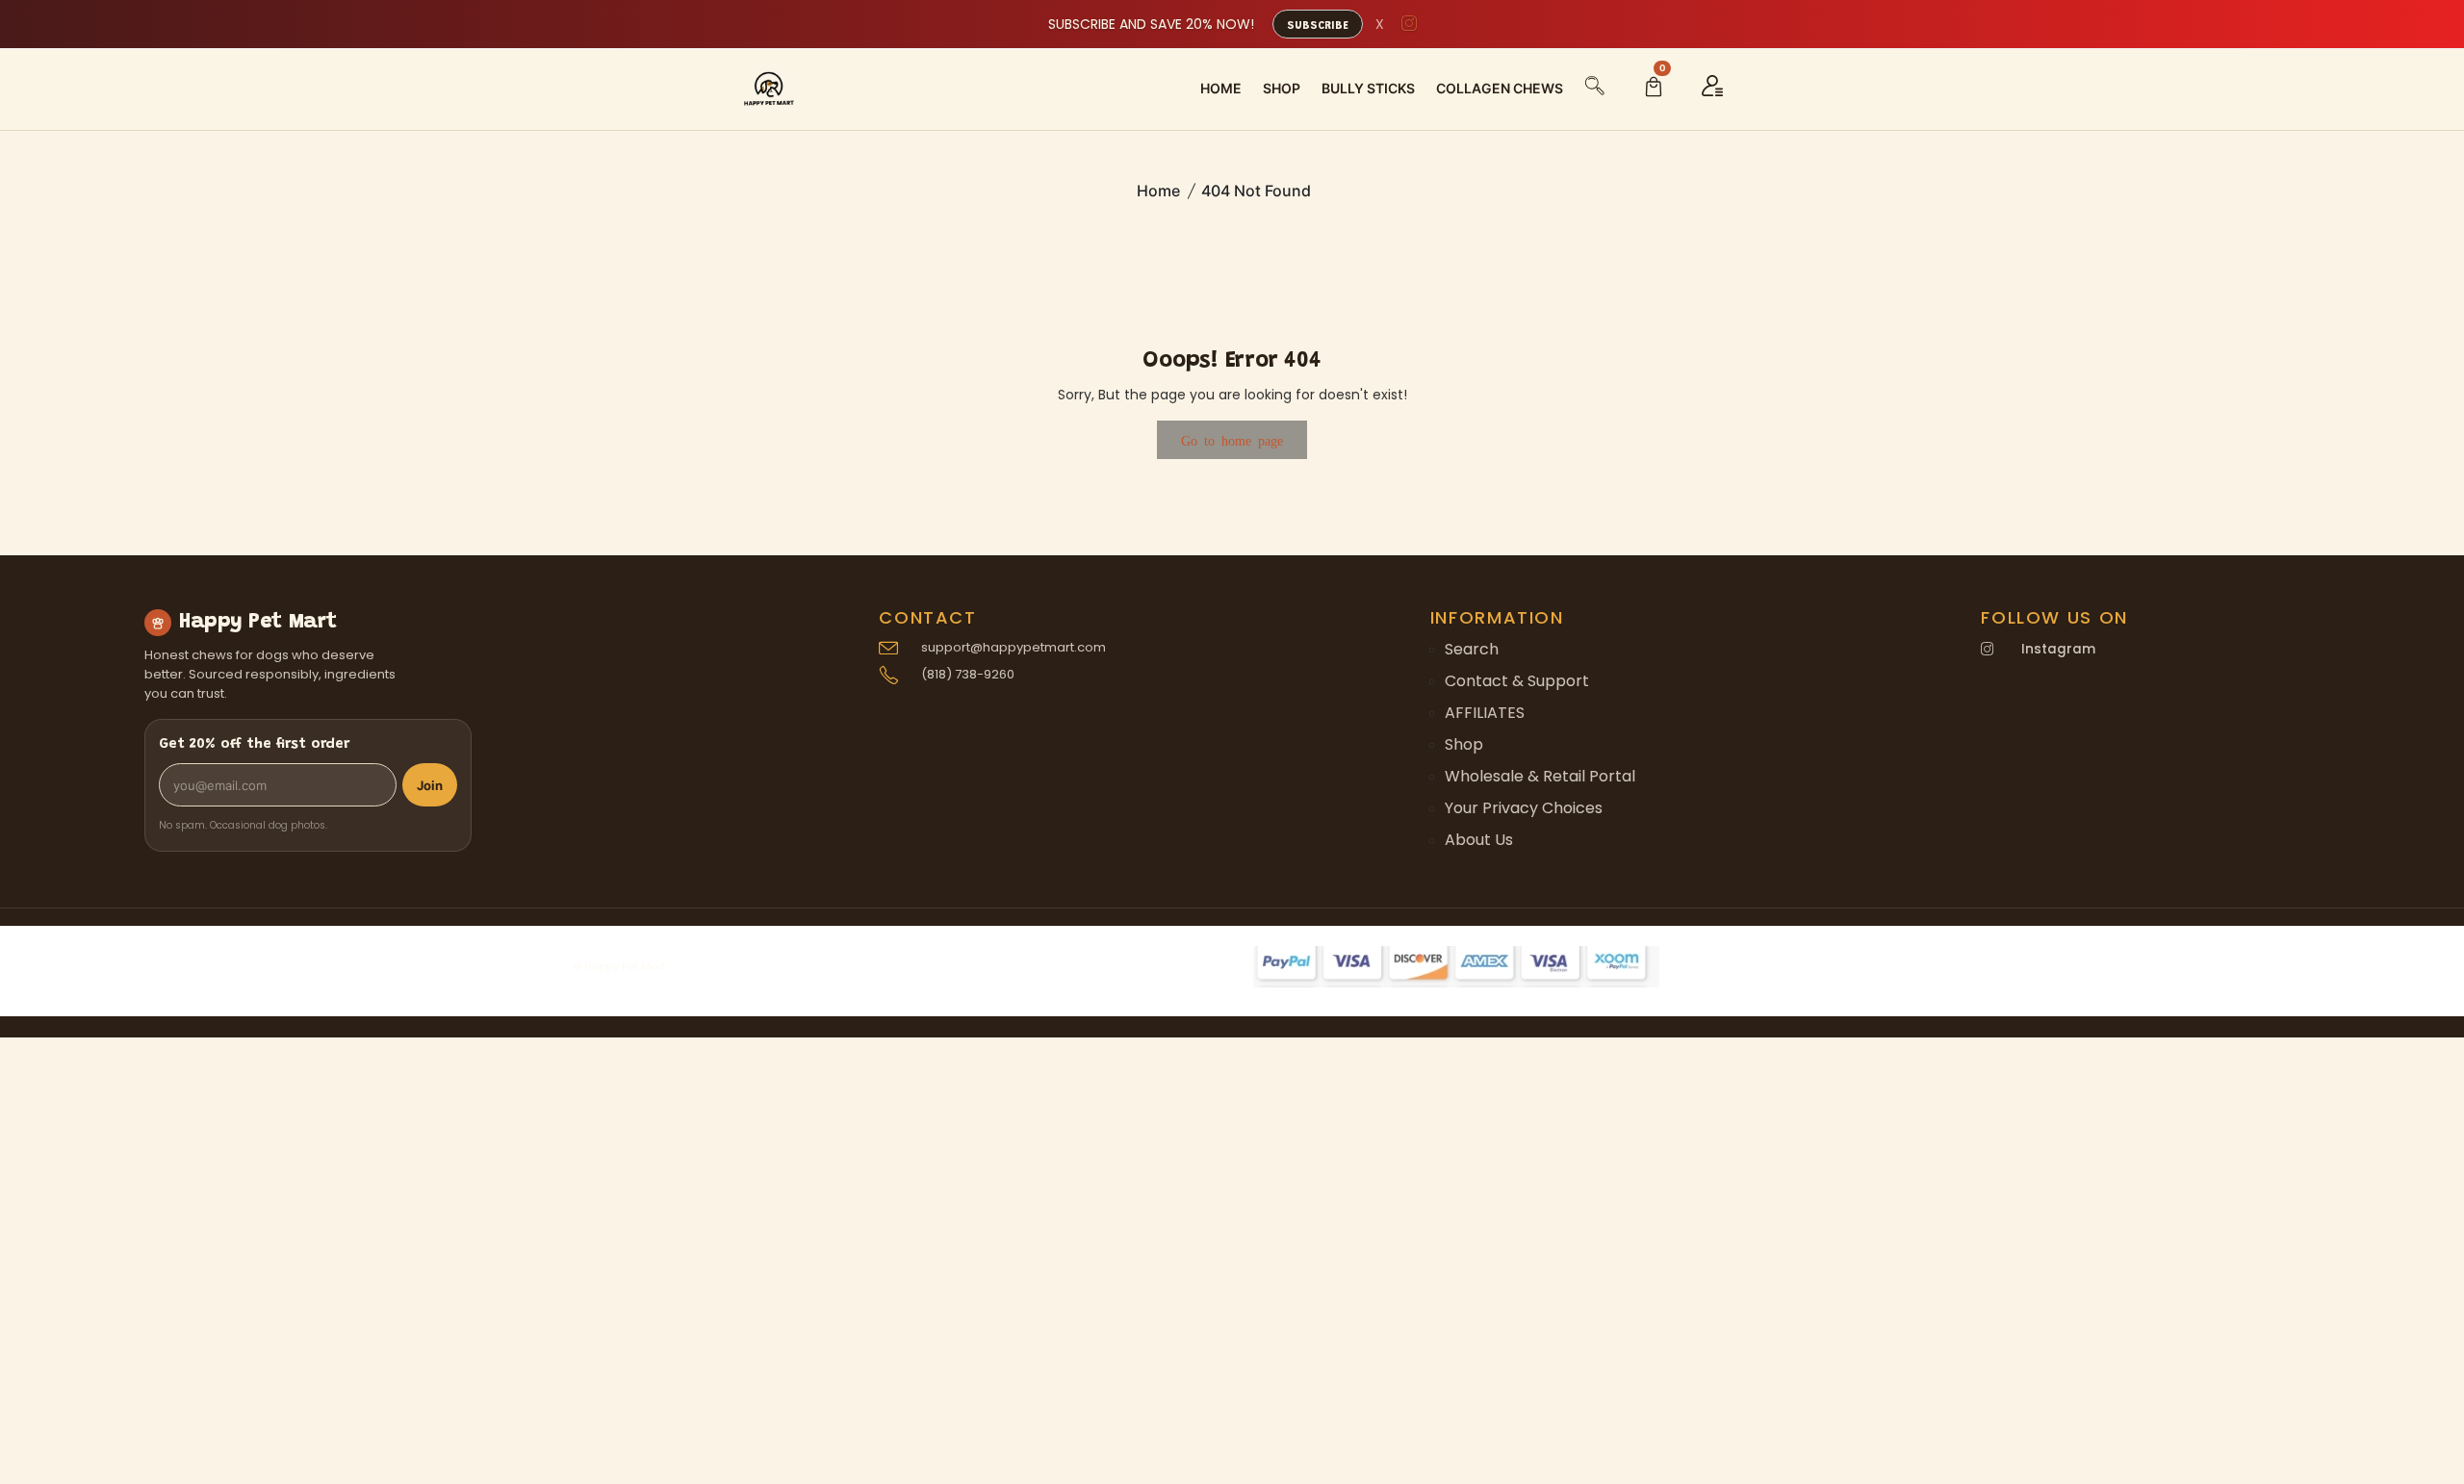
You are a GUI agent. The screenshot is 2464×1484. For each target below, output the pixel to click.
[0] (1654, 89)
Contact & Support (1517, 681)
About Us (1479, 840)
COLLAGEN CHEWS (1500, 88)
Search (1472, 649)
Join (430, 785)
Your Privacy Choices (1524, 808)
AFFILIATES (1485, 713)
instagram (2058, 649)
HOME (1221, 88)
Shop (1464, 744)
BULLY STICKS (1368, 88)
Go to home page (1232, 440)
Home (1158, 191)
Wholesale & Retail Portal (1540, 776)
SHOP (1282, 88)
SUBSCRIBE (1318, 26)
